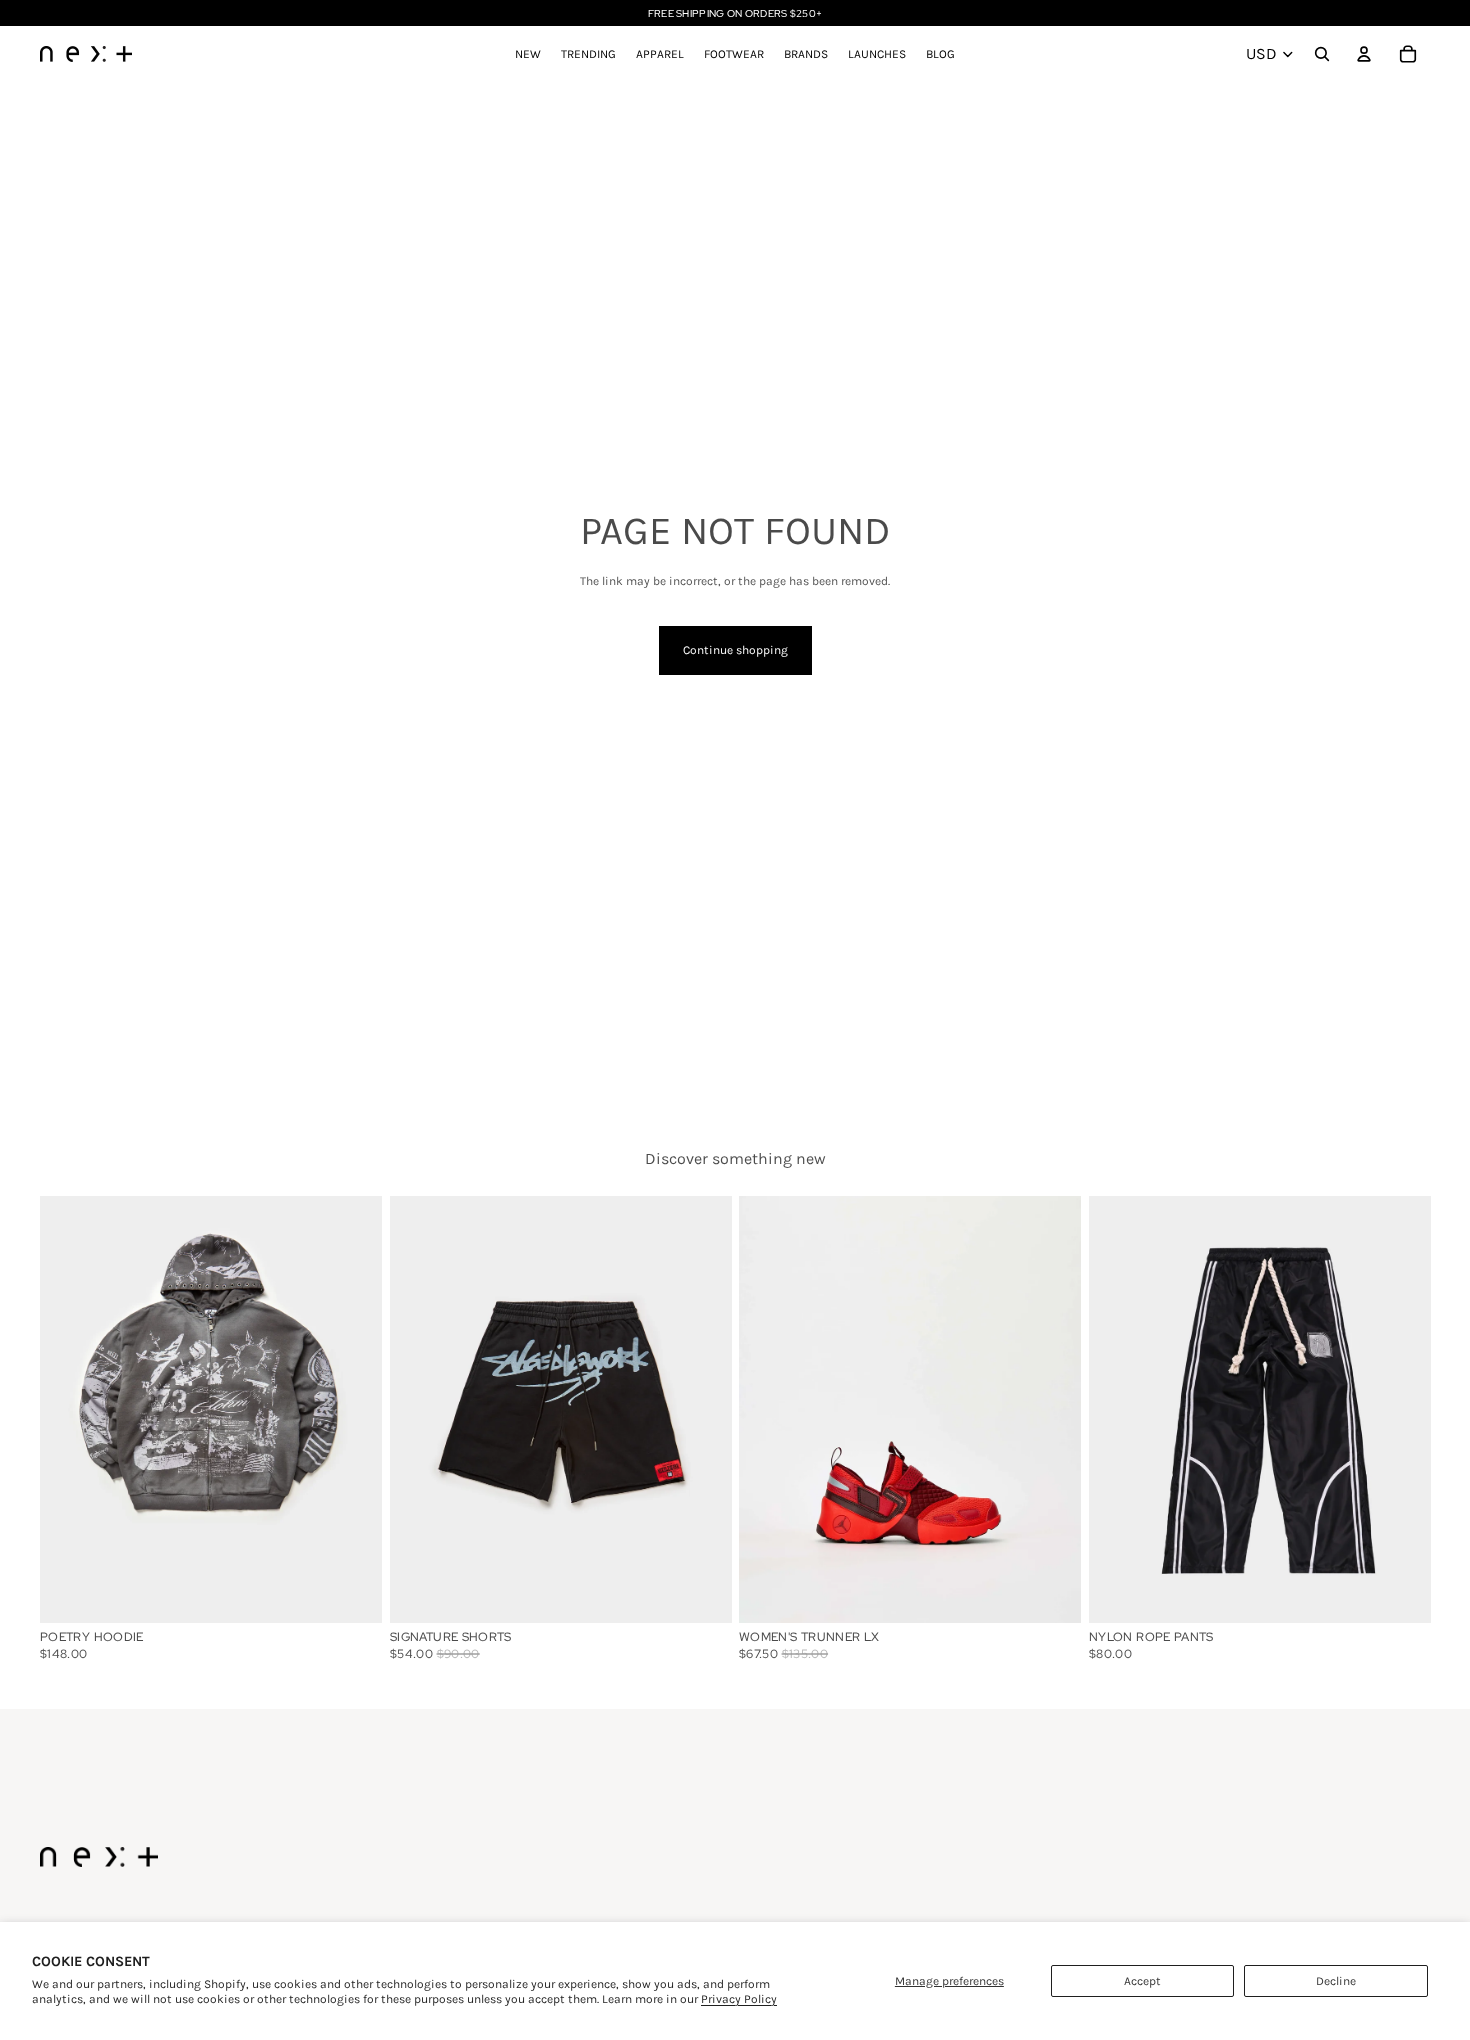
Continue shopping (735, 650)
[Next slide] (1051, 1409)
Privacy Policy (739, 1999)
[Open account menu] (1364, 54)
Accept (1142, 1981)
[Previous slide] (769, 1409)
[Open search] (1322, 54)
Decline (1336, 1981)
